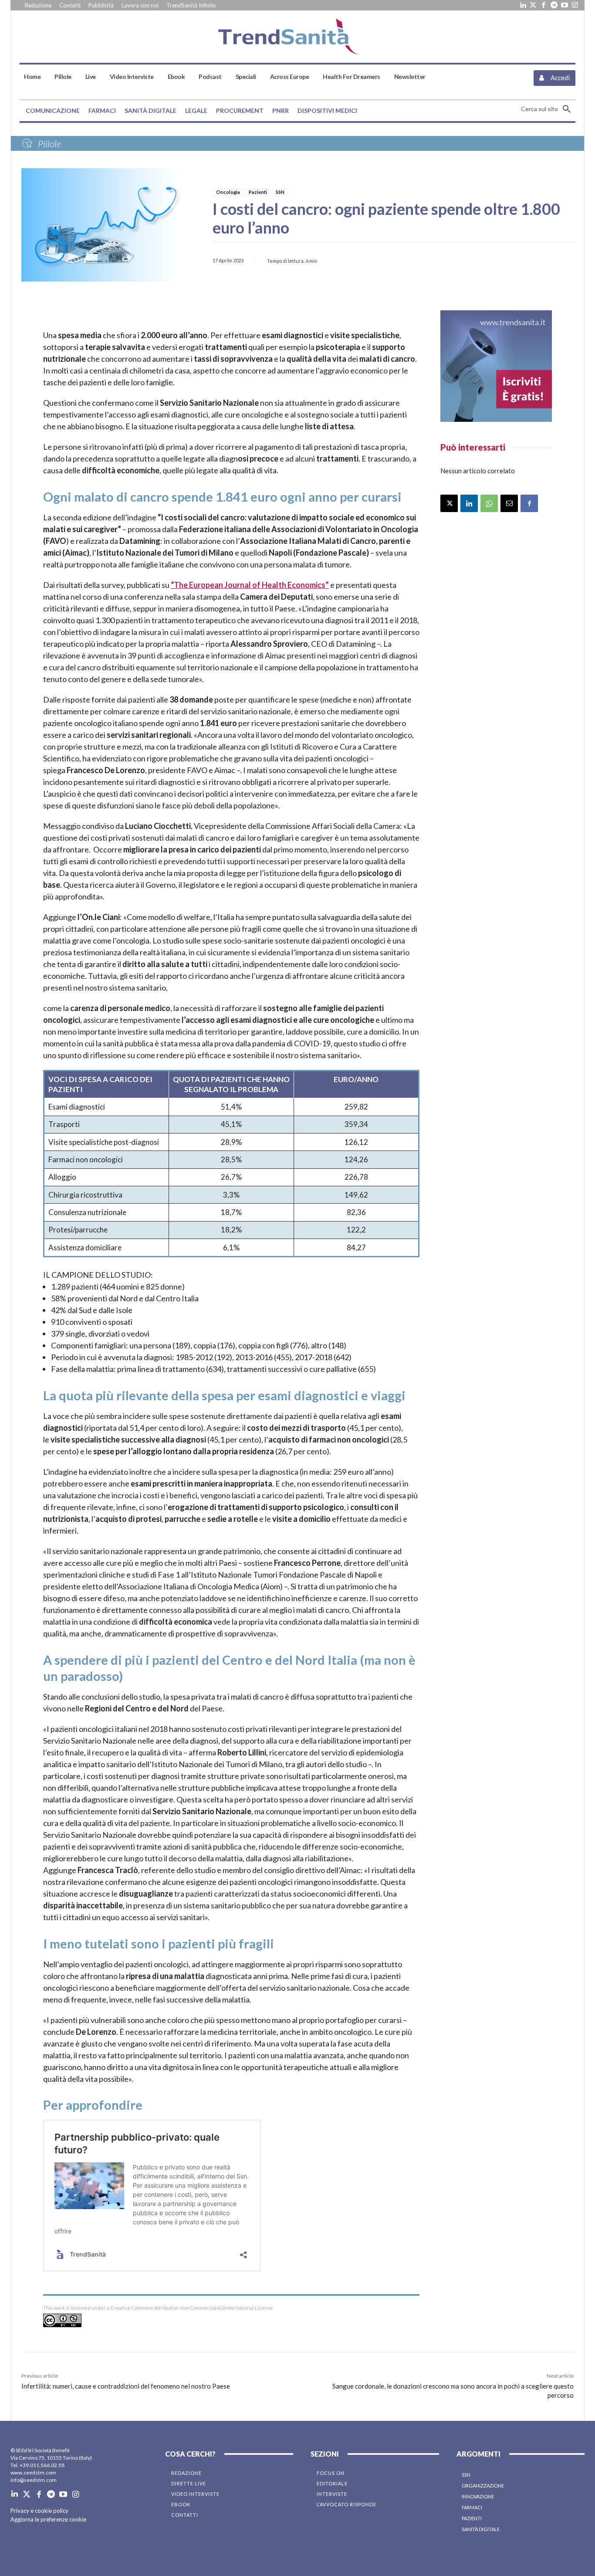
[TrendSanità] (297, 37)
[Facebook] (544, 5)
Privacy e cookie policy (39, 2511)
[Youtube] (565, 5)
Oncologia (228, 192)
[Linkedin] (523, 5)
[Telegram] (554, 5)
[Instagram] (575, 5)
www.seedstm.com (33, 2472)
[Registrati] (496, 366)
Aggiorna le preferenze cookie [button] (48, 2519)
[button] (548, 109)
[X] (449, 503)
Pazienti (258, 192)
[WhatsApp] (489, 503)
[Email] (509, 503)
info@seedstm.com (34, 2480)
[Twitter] (533, 5)
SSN (280, 192)
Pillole (49, 144)
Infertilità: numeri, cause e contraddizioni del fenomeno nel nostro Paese (126, 2386)
